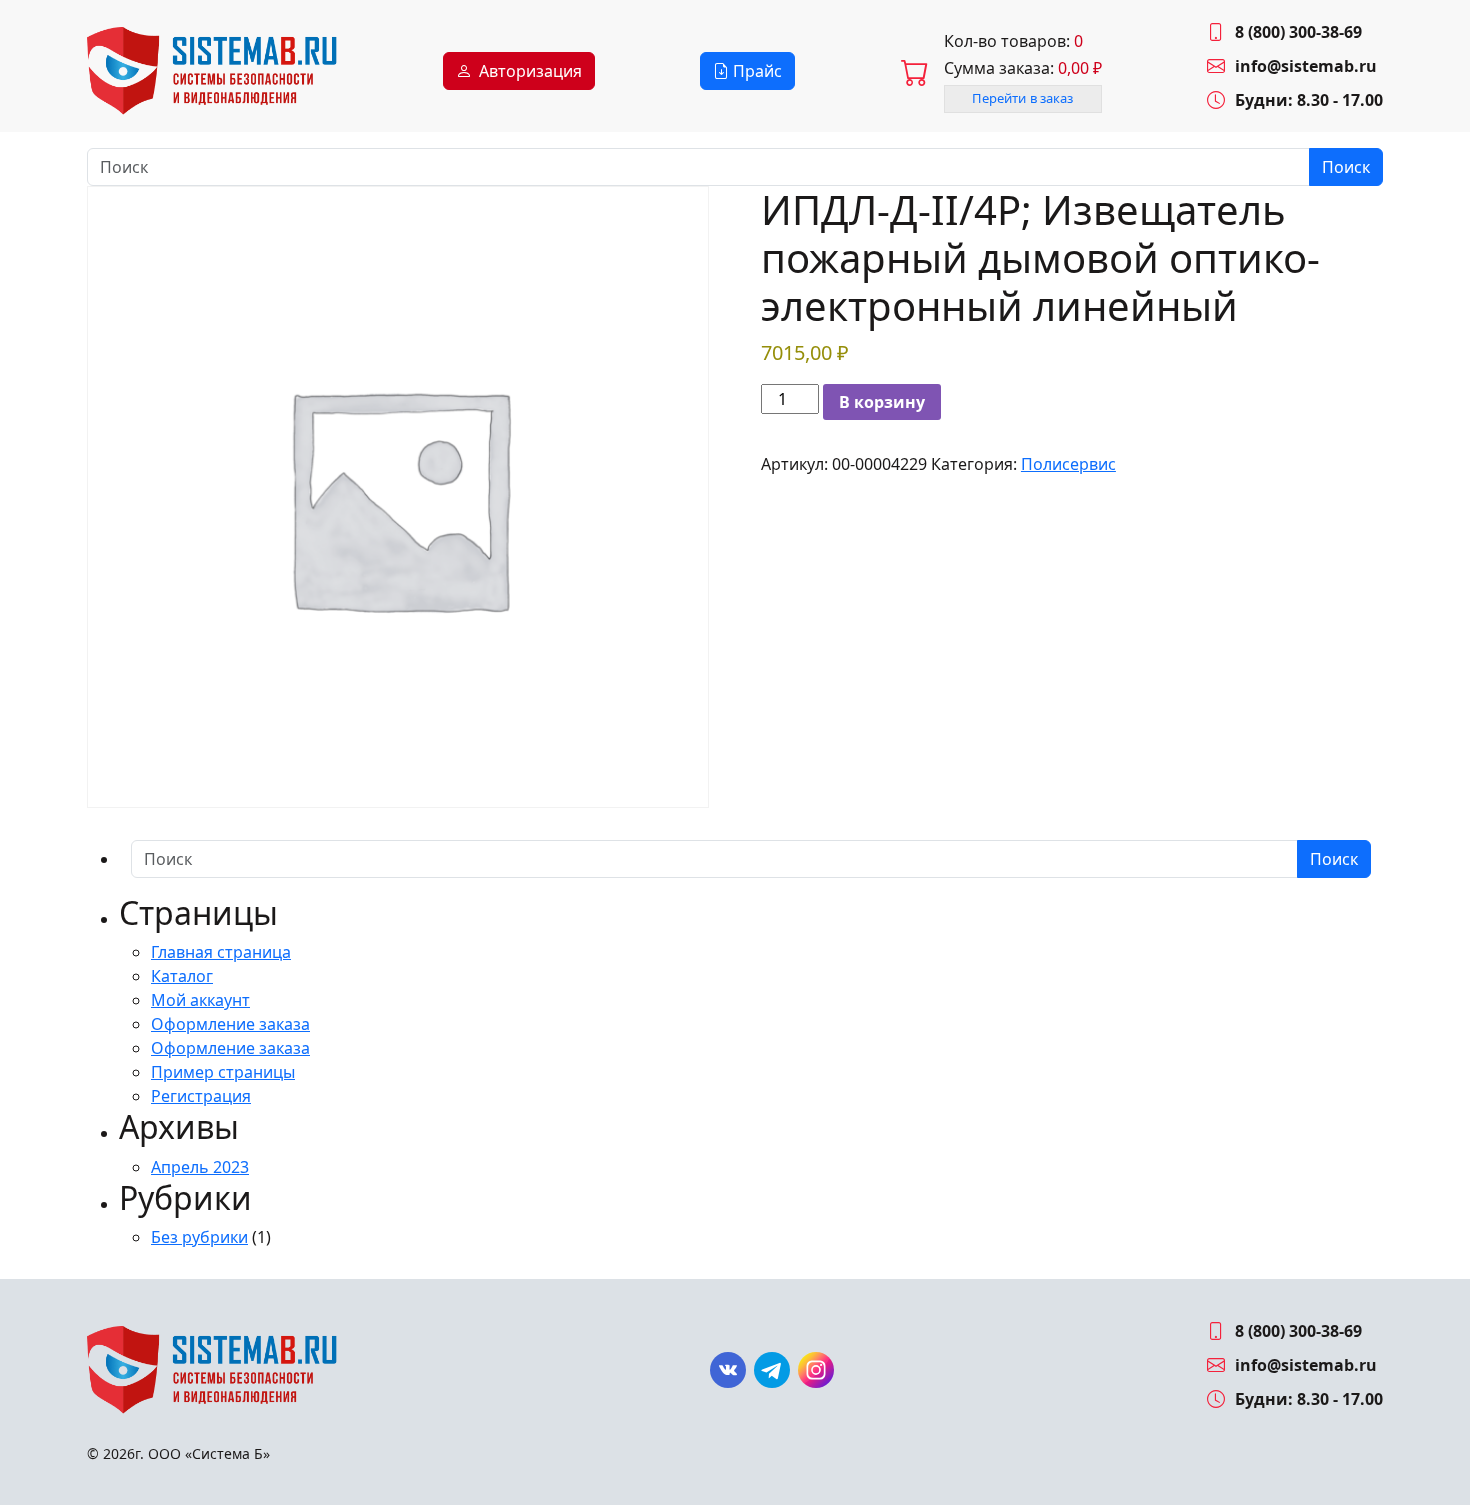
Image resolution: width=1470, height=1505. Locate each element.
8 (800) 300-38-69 (1298, 32)
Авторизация (530, 71)
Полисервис (1068, 464)
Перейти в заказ (1023, 98)
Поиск (1346, 167)
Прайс (755, 71)
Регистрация (201, 1096)
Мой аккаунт (200, 1000)
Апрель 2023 (200, 1167)
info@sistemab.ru (1306, 66)
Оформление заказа (230, 1024)
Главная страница (221, 952)
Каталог (182, 976)
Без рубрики (199, 1237)
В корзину (882, 402)
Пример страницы (223, 1072)
